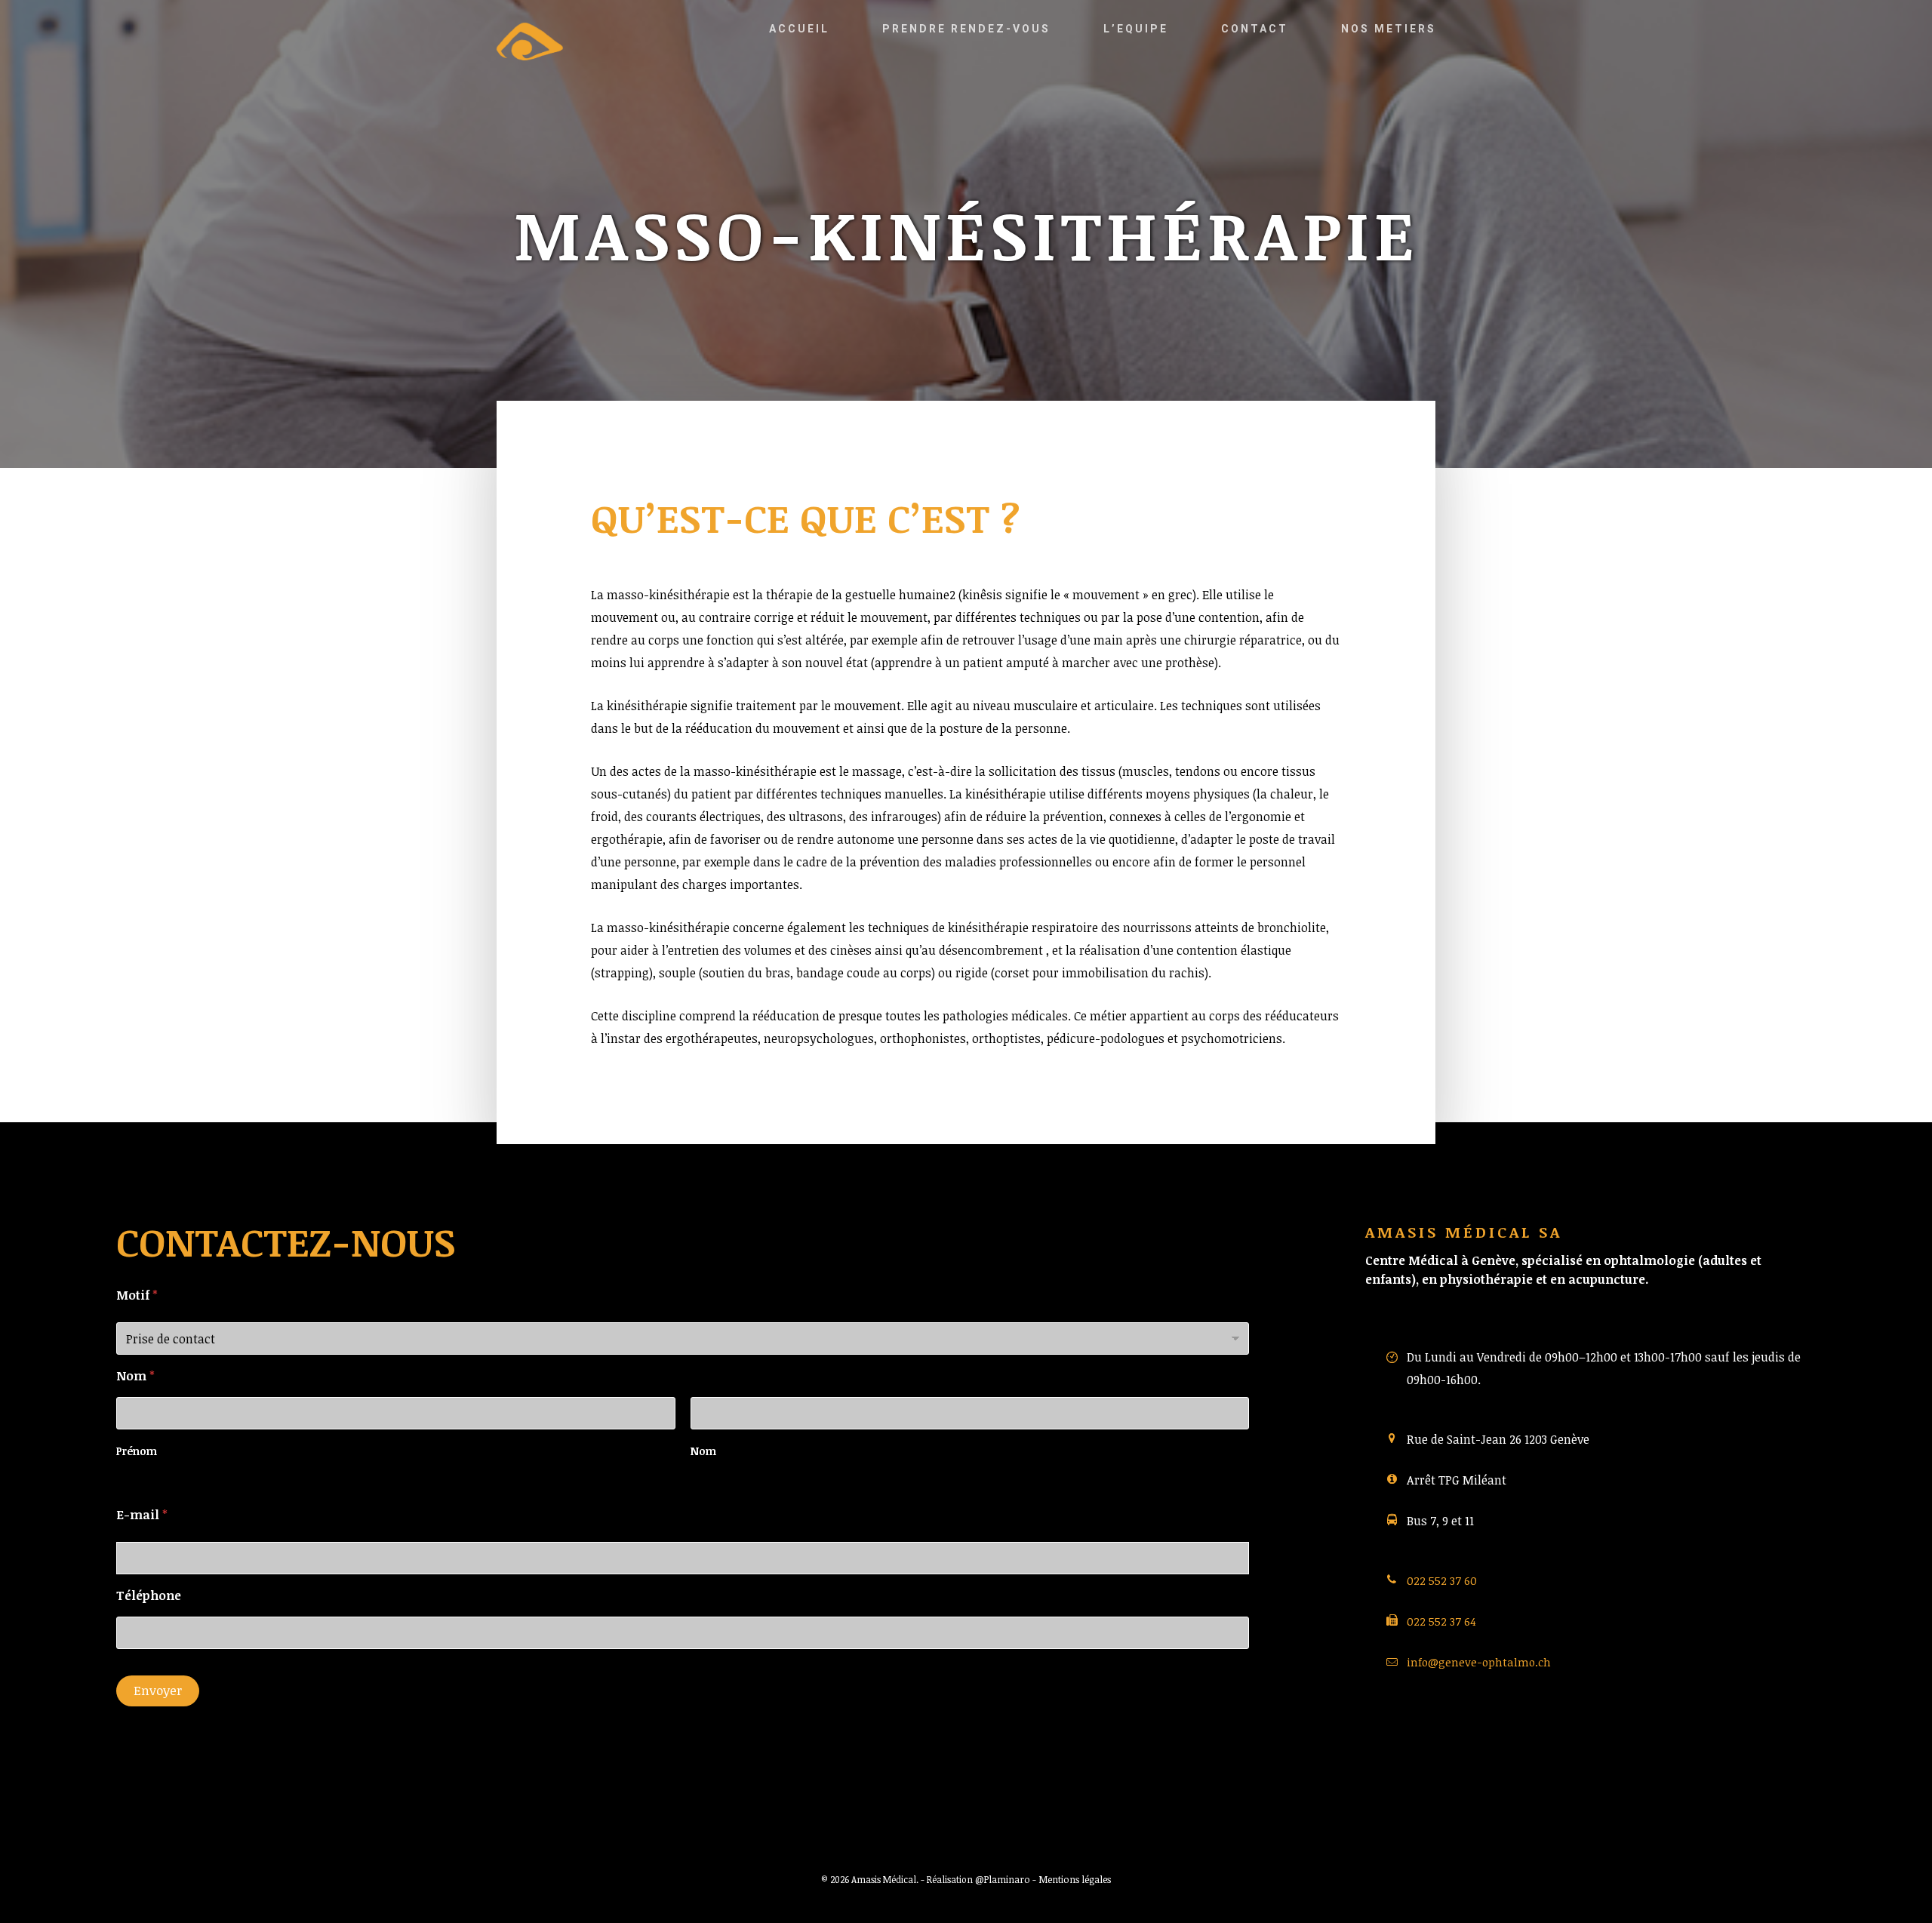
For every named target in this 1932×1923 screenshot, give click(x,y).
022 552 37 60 (1442, 1580)
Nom (703, 1451)
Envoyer (158, 1690)
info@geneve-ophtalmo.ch (1479, 1662)
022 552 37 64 (1441, 1621)
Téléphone (149, 1595)
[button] (1903, 11)
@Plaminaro (1003, 1879)
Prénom (137, 1451)
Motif (137, 1295)
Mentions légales (1075, 1879)
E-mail (142, 1515)
